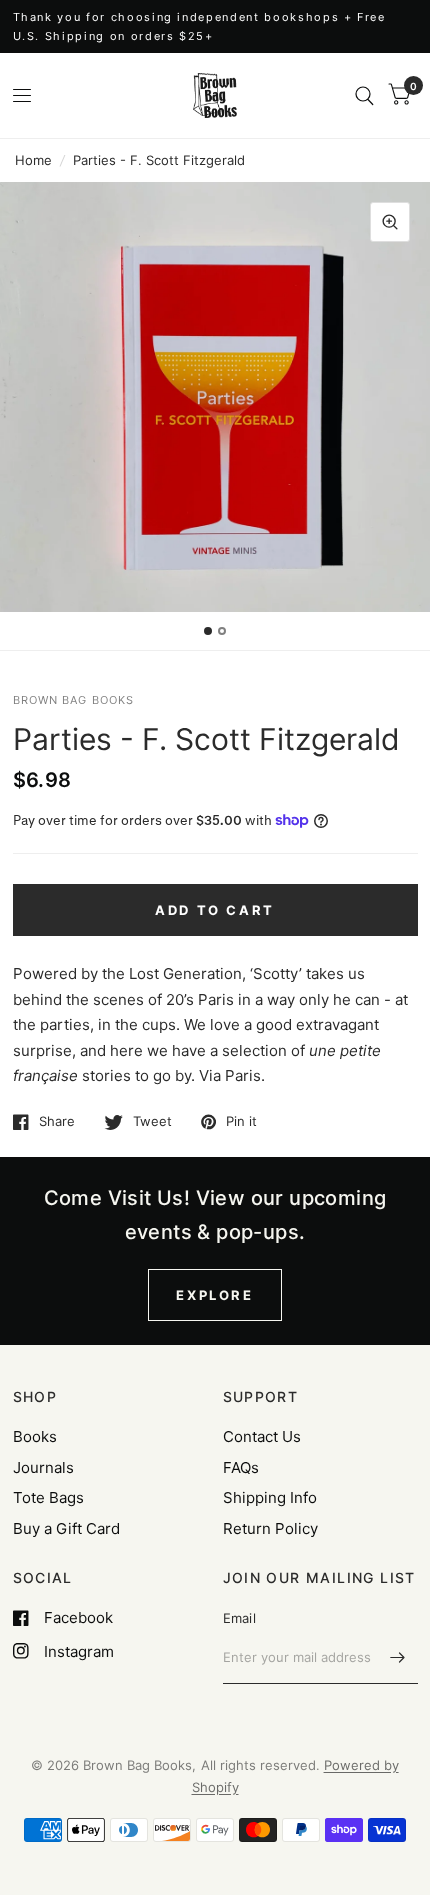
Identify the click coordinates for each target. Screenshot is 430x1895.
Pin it (241, 1122)
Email (239, 1618)
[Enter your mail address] (398, 1658)
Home (33, 160)
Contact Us (262, 1436)
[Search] (364, 95)
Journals (43, 1467)
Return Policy (270, 1528)
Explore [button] (214, 1295)
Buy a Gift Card (66, 1528)
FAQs (241, 1467)
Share (57, 1122)
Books (35, 1436)
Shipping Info (270, 1497)
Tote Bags (48, 1497)
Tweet (152, 1122)
